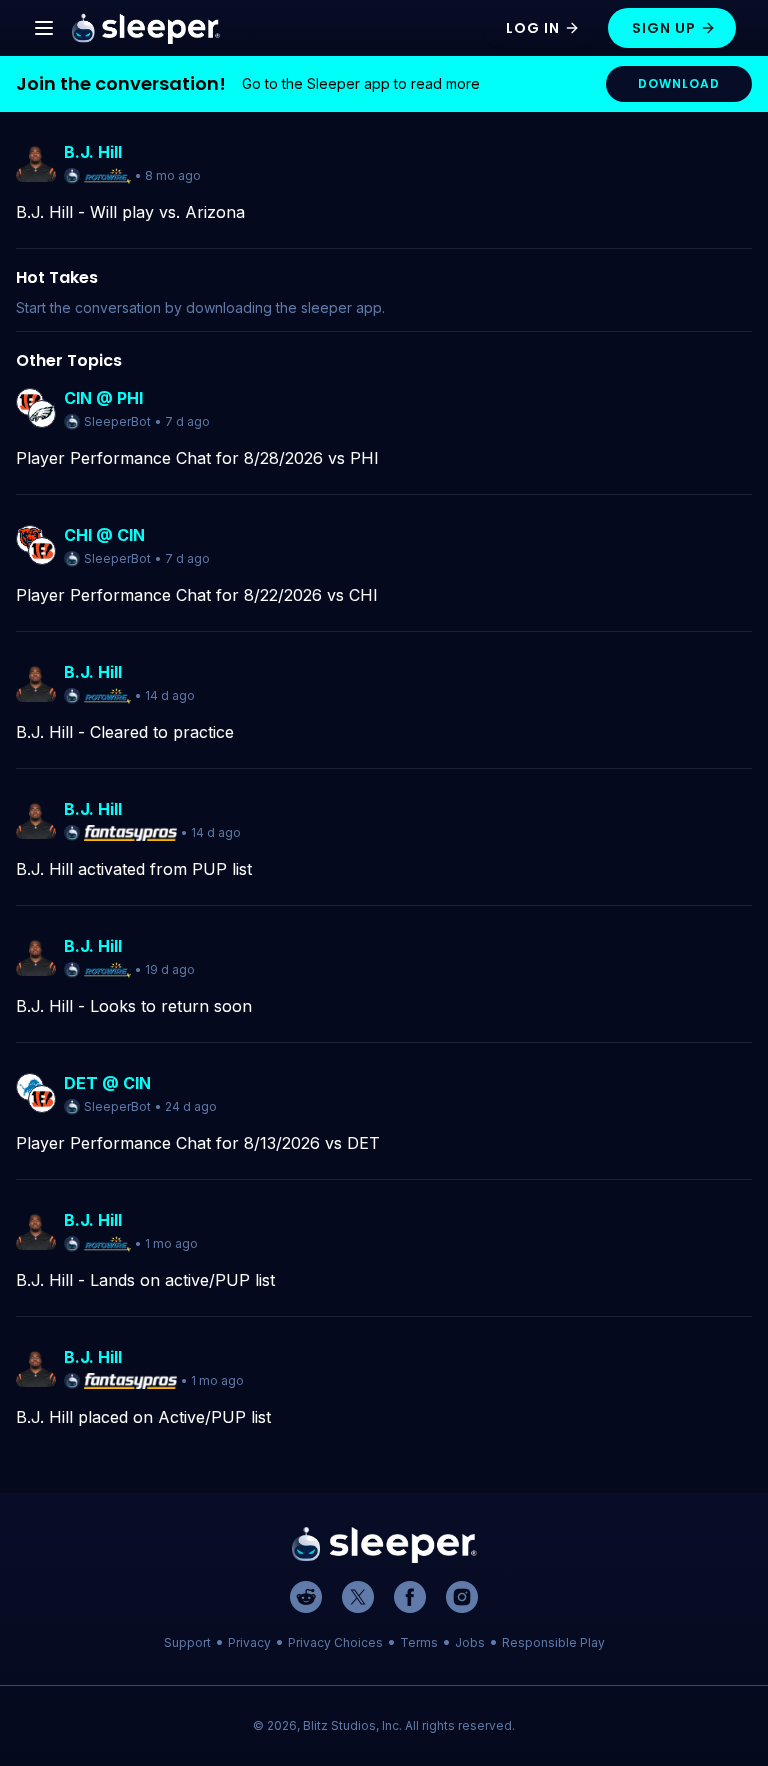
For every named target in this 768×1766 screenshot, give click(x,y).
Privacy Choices (335, 1642)
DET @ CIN (107, 1083)
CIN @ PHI (103, 398)
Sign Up (664, 28)
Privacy (249, 1642)
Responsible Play (553, 1642)
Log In (533, 28)
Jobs (470, 1642)
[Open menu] (44, 28)
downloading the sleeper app (284, 307)
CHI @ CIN (104, 535)
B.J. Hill (93, 152)
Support (187, 1642)
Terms (419, 1642)
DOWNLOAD (679, 83)
